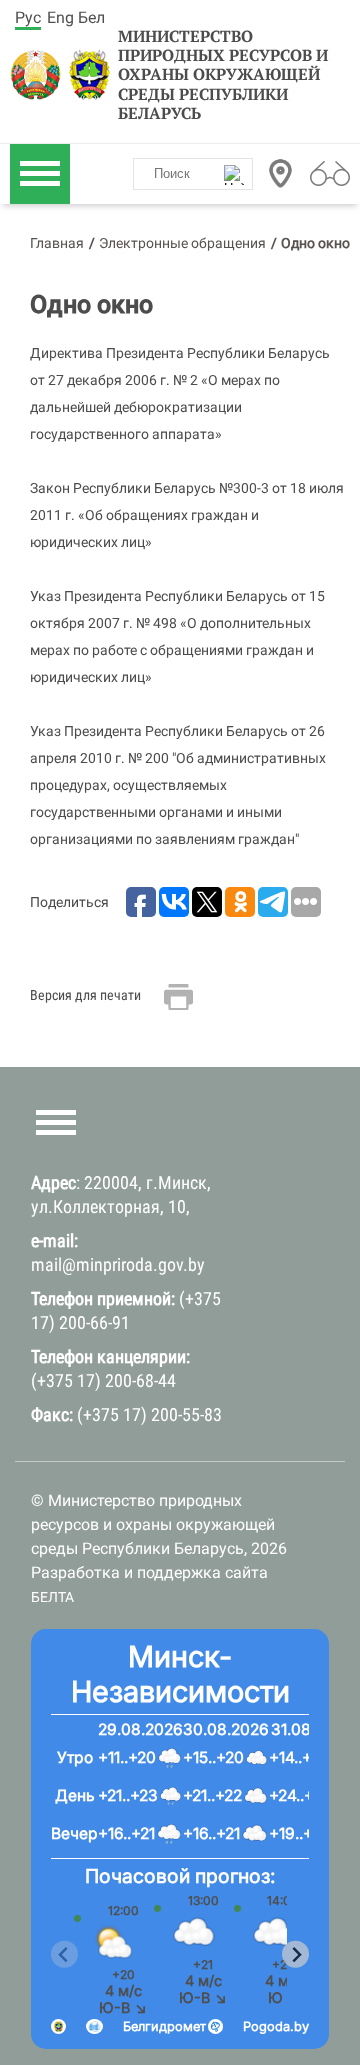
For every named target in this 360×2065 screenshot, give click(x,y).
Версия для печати (85, 995)
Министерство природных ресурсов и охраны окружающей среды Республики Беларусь (223, 75)
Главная (57, 243)
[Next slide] (295, 1954)
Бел (91, 17)
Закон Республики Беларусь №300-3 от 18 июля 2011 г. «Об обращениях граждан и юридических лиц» (187, 515)
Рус (28, 17)
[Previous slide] (64, 1954)
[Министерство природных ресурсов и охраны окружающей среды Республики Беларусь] (37, 75)
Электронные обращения (182, 243)
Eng (60, 17)
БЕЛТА (52, 1597)
